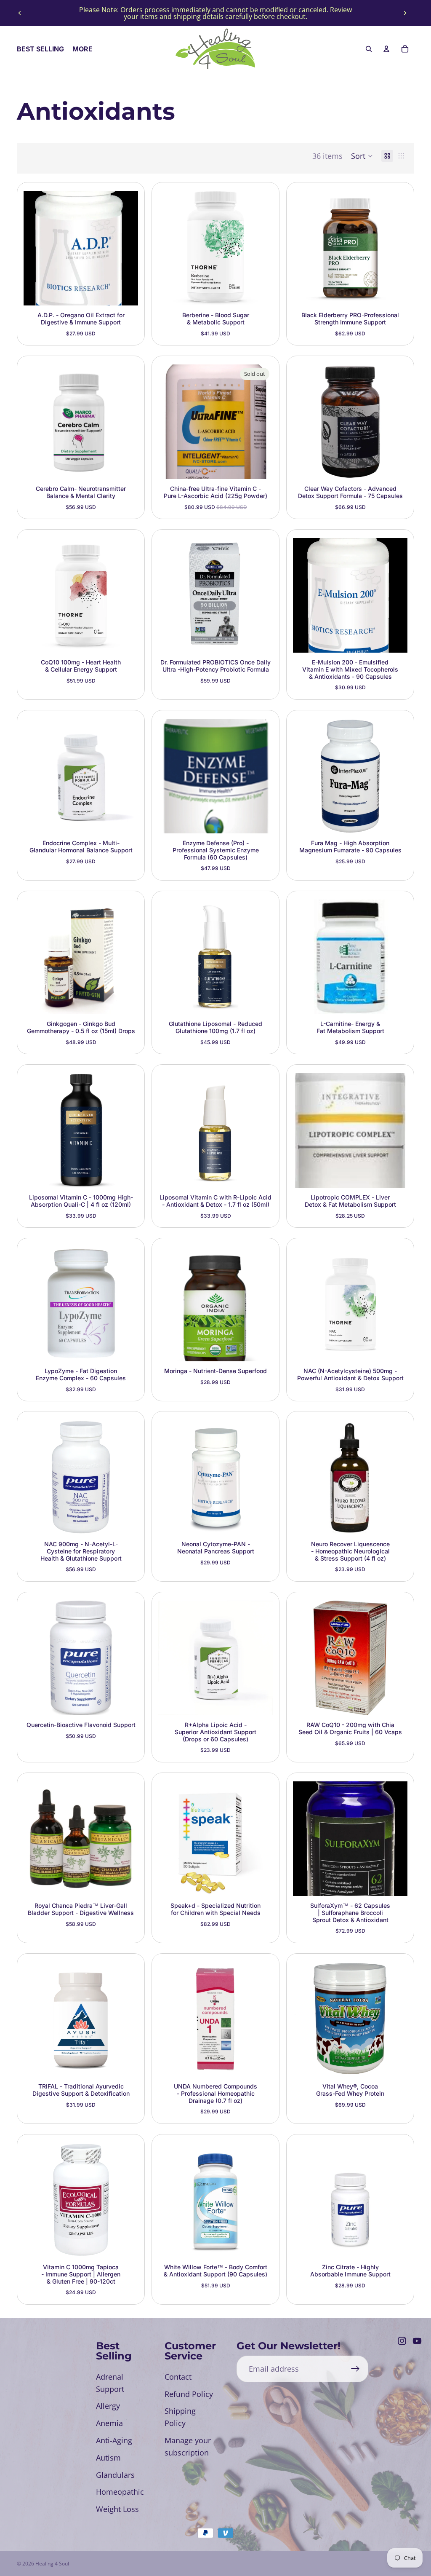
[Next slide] (405, 13)
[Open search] (369, 49)
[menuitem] (82, 49)
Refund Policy (189, 2394)
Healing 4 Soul (52, 2564)
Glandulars (115, 2475)
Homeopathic (120, 2492)
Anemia (109, 2423)
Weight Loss (117, 2509)
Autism (108, 2458)
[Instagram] (402, 2341)
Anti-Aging (114, 2440)
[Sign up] (355, 2369)
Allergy (108, 2406)
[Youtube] (417, 2341)
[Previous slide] (20, 13)
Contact (178, 2377)
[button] (362, 156)
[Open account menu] (386, 49)
